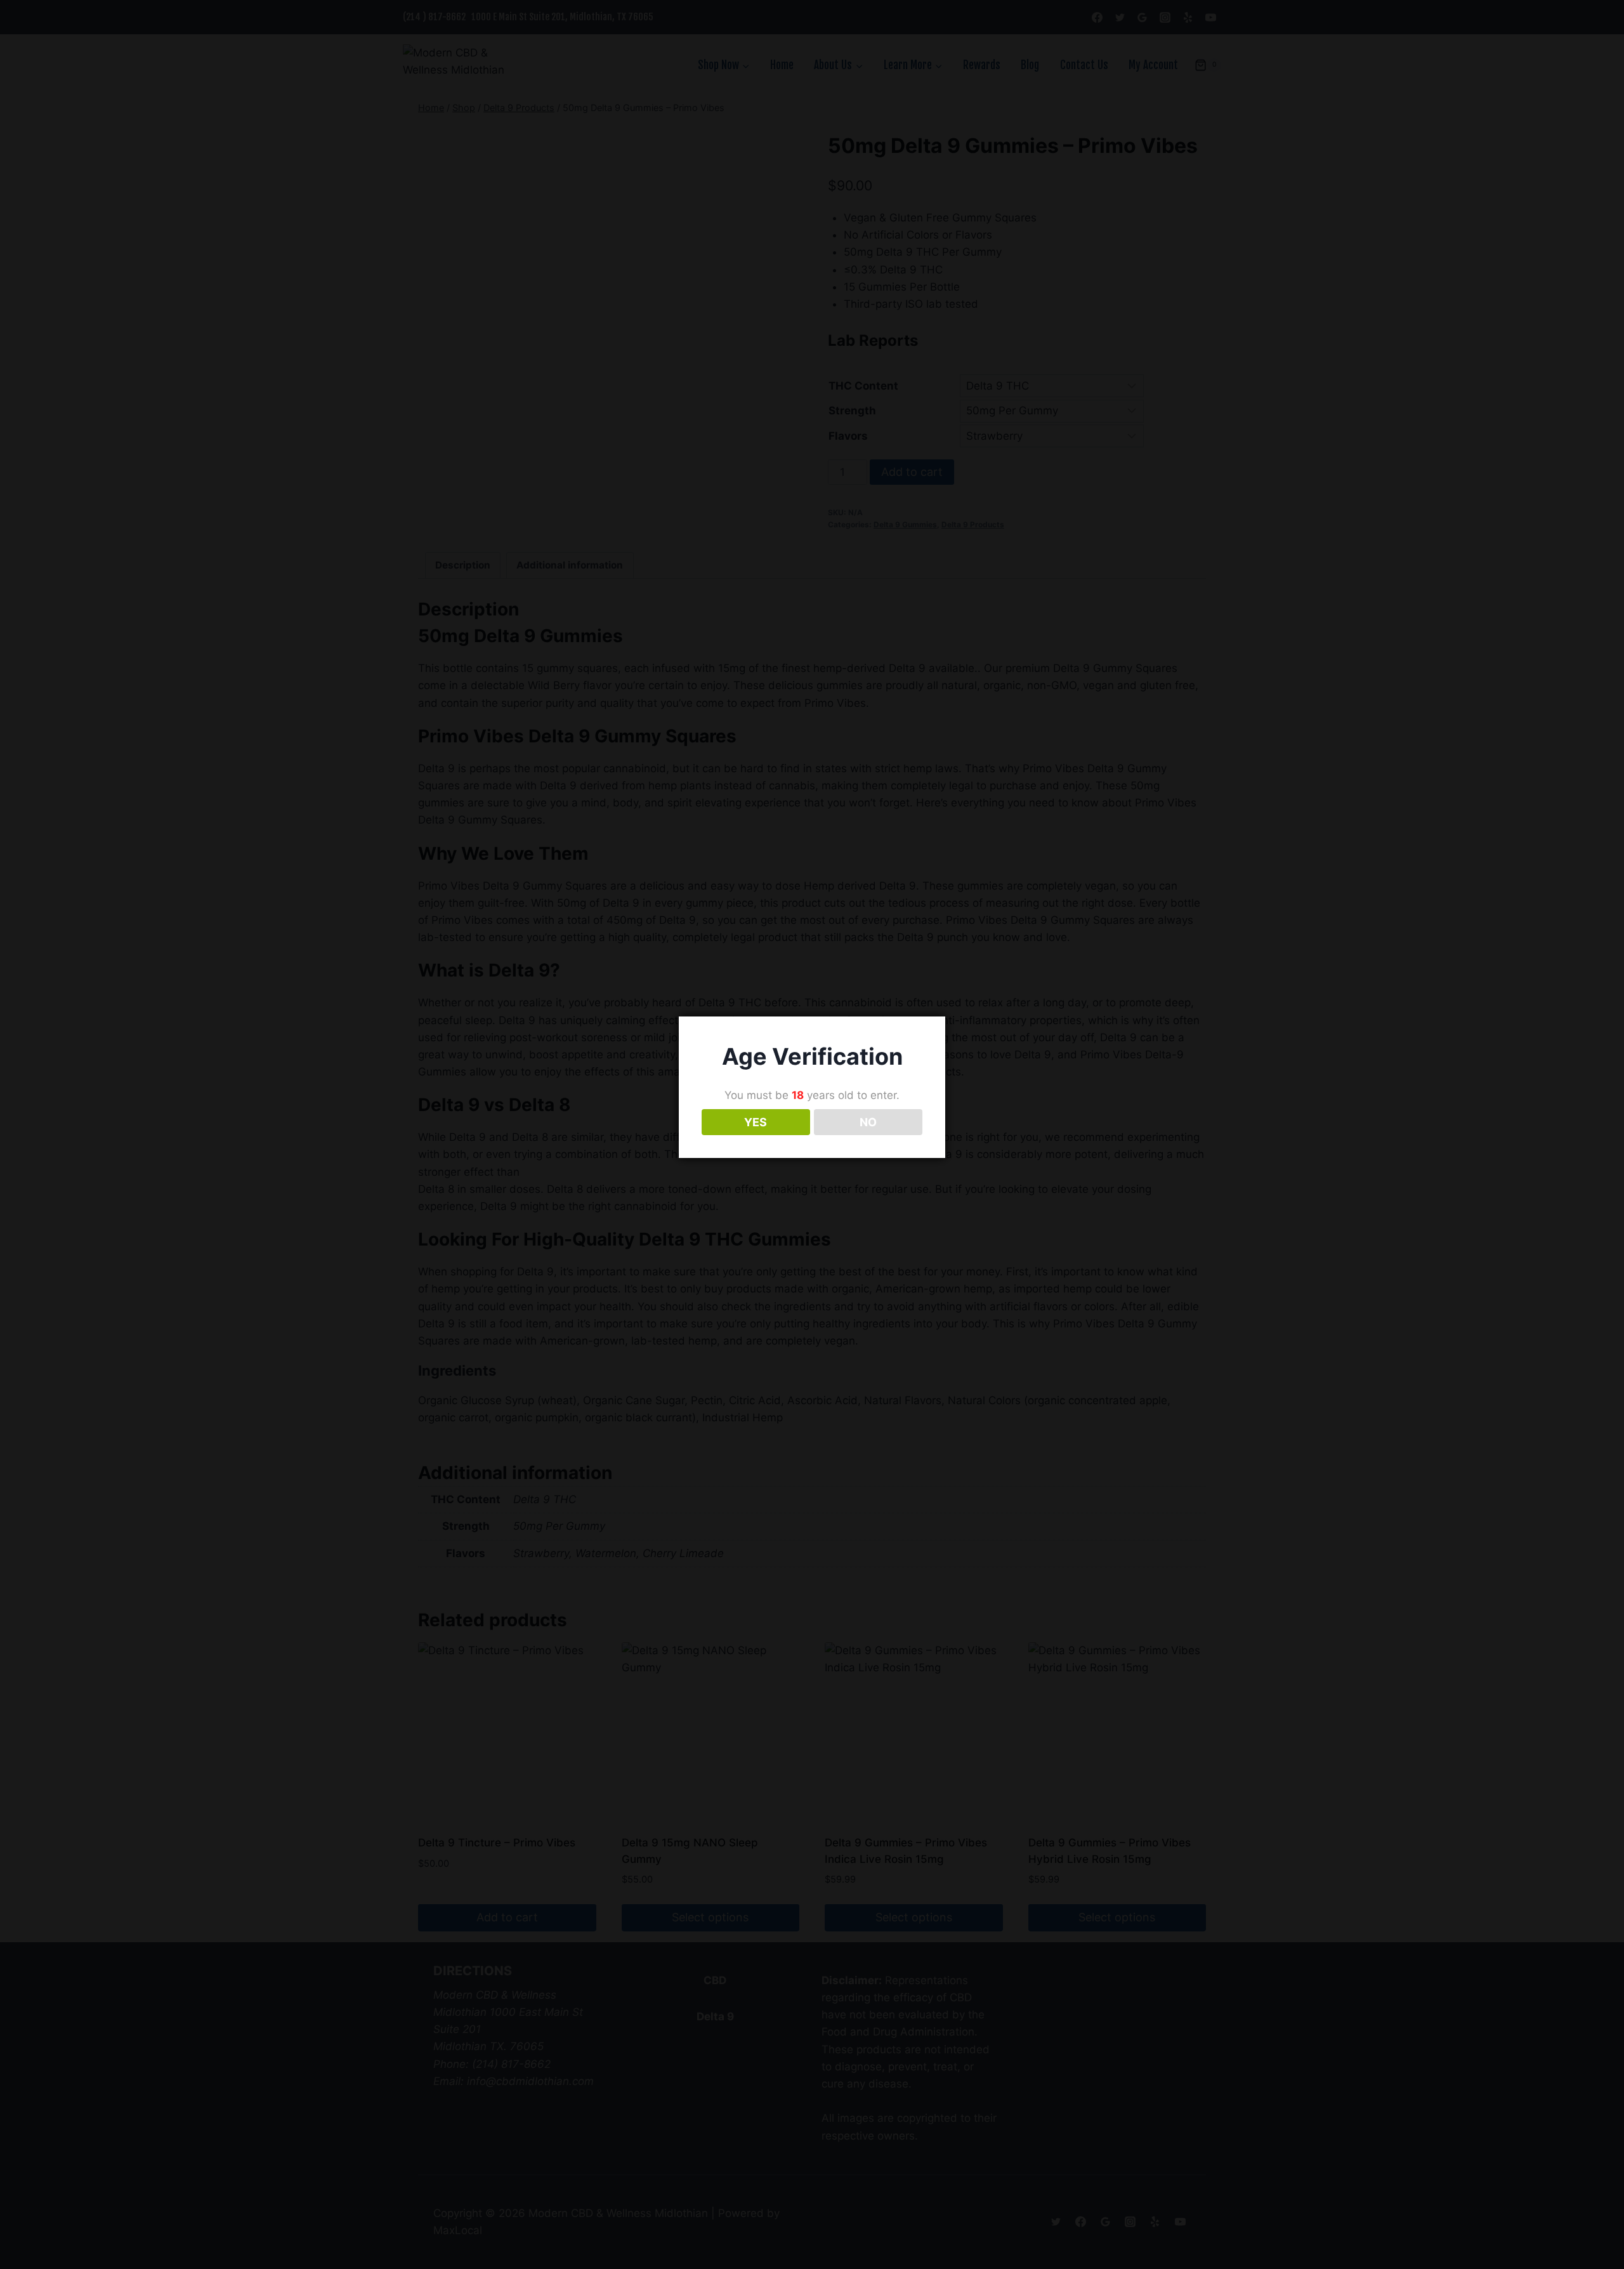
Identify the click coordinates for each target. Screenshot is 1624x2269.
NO (868, 1122)
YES (756, 1122)
